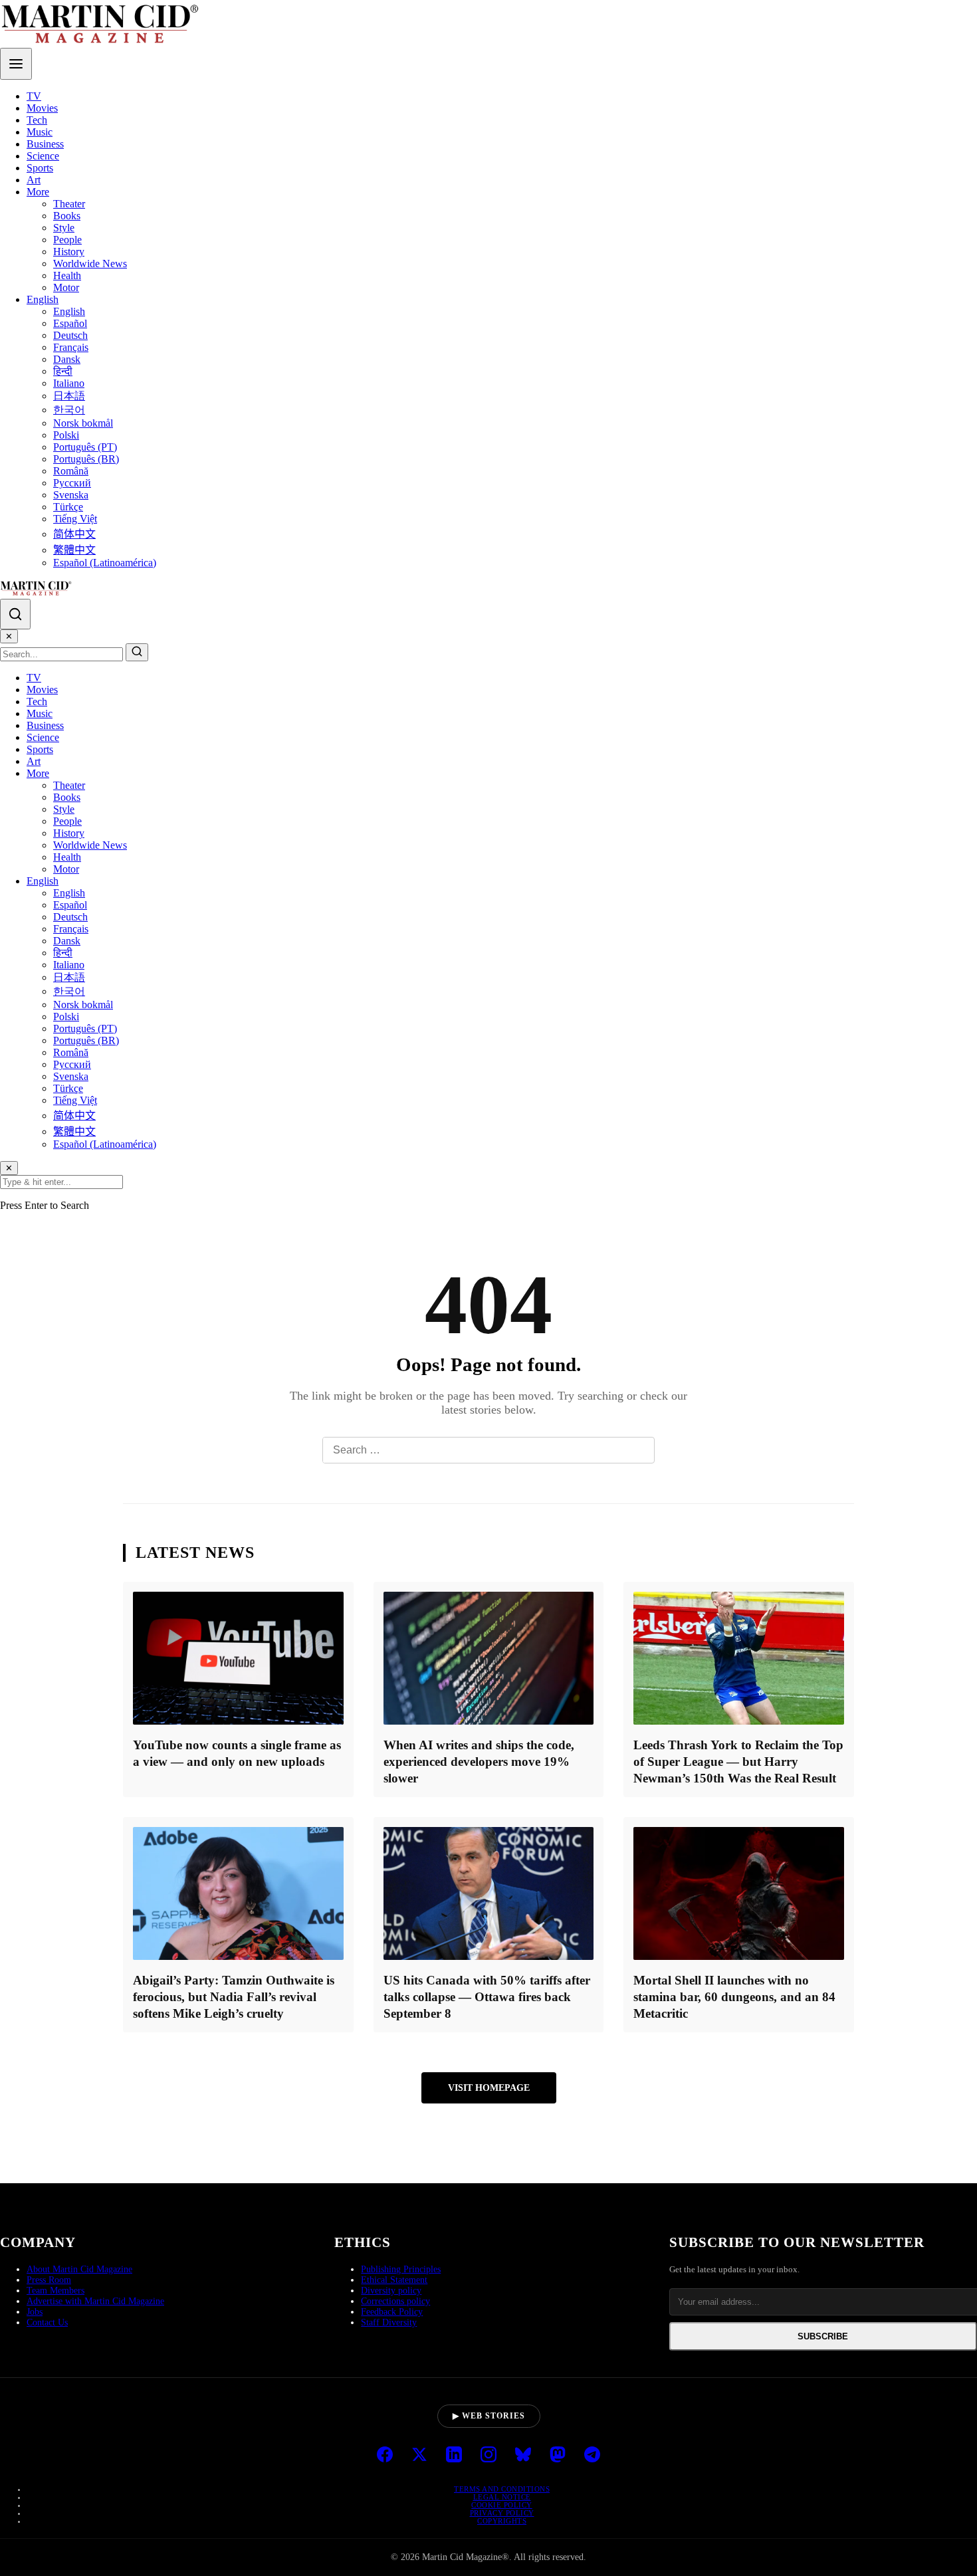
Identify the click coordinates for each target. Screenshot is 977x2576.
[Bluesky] (523, 2456)
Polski (66, 435)
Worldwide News (90, 264)
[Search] (15, 614)
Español (70, 323)
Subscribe (823, 2336)
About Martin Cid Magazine (79, 2269)
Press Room (49, 2280)
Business (45, 144)
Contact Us (47, 2322)
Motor (66, 287)
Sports (40, 168)
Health (67, 275)
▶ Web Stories (489, 2416)
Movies (42, 108)
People (67, 240)
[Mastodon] (558, 2456)
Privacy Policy (502, 2513)
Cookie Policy (502, 2505)
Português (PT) (85, 447)
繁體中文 (74, 550)
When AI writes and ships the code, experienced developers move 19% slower (479, 1762)
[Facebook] (385, 2456)
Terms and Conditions (502, 2489)
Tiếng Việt (75, 519)
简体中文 (74, 534)
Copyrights (502, 2521)
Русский (72, 483)
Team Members (55, 2291)
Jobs (35, 2312)
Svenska (71, 495)
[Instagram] (489, 2456)
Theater (69, 204)
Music (40, 132)
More (38, 192)
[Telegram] (592, 2456)
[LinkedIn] (454, 2456)
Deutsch (70, 335)
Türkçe (68, 507)
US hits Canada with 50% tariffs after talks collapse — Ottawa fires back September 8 (487, 1997)
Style (64, 228)
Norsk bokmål (83, 423)
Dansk (67, 359)
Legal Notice (502, 2497)
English (43, 299)
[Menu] (16, 64)
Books (67, 216)
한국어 (69, 410)
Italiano (69, 383)
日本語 (69, 396)
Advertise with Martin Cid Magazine (95, 2301)
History (69, 252)
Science (43, 156)
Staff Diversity (389, 2322)
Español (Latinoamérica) (105, 563)
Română (71, 471)
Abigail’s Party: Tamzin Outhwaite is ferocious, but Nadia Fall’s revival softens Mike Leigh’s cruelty (234, 1997)
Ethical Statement (394, 2280)
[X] (419, 2456)
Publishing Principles (401, 2269)
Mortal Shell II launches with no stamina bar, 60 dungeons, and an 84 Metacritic (734, 1997)
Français (71, 347)
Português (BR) (86, 459)
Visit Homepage (489, 2088)
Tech (37, 120)
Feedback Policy (392, 2312)
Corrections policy (395, 2301)
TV (34, 96)
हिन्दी (63, 371)
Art (34, 180)
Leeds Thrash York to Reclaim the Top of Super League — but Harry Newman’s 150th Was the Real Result (738, 1762)
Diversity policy (391, 2291)
